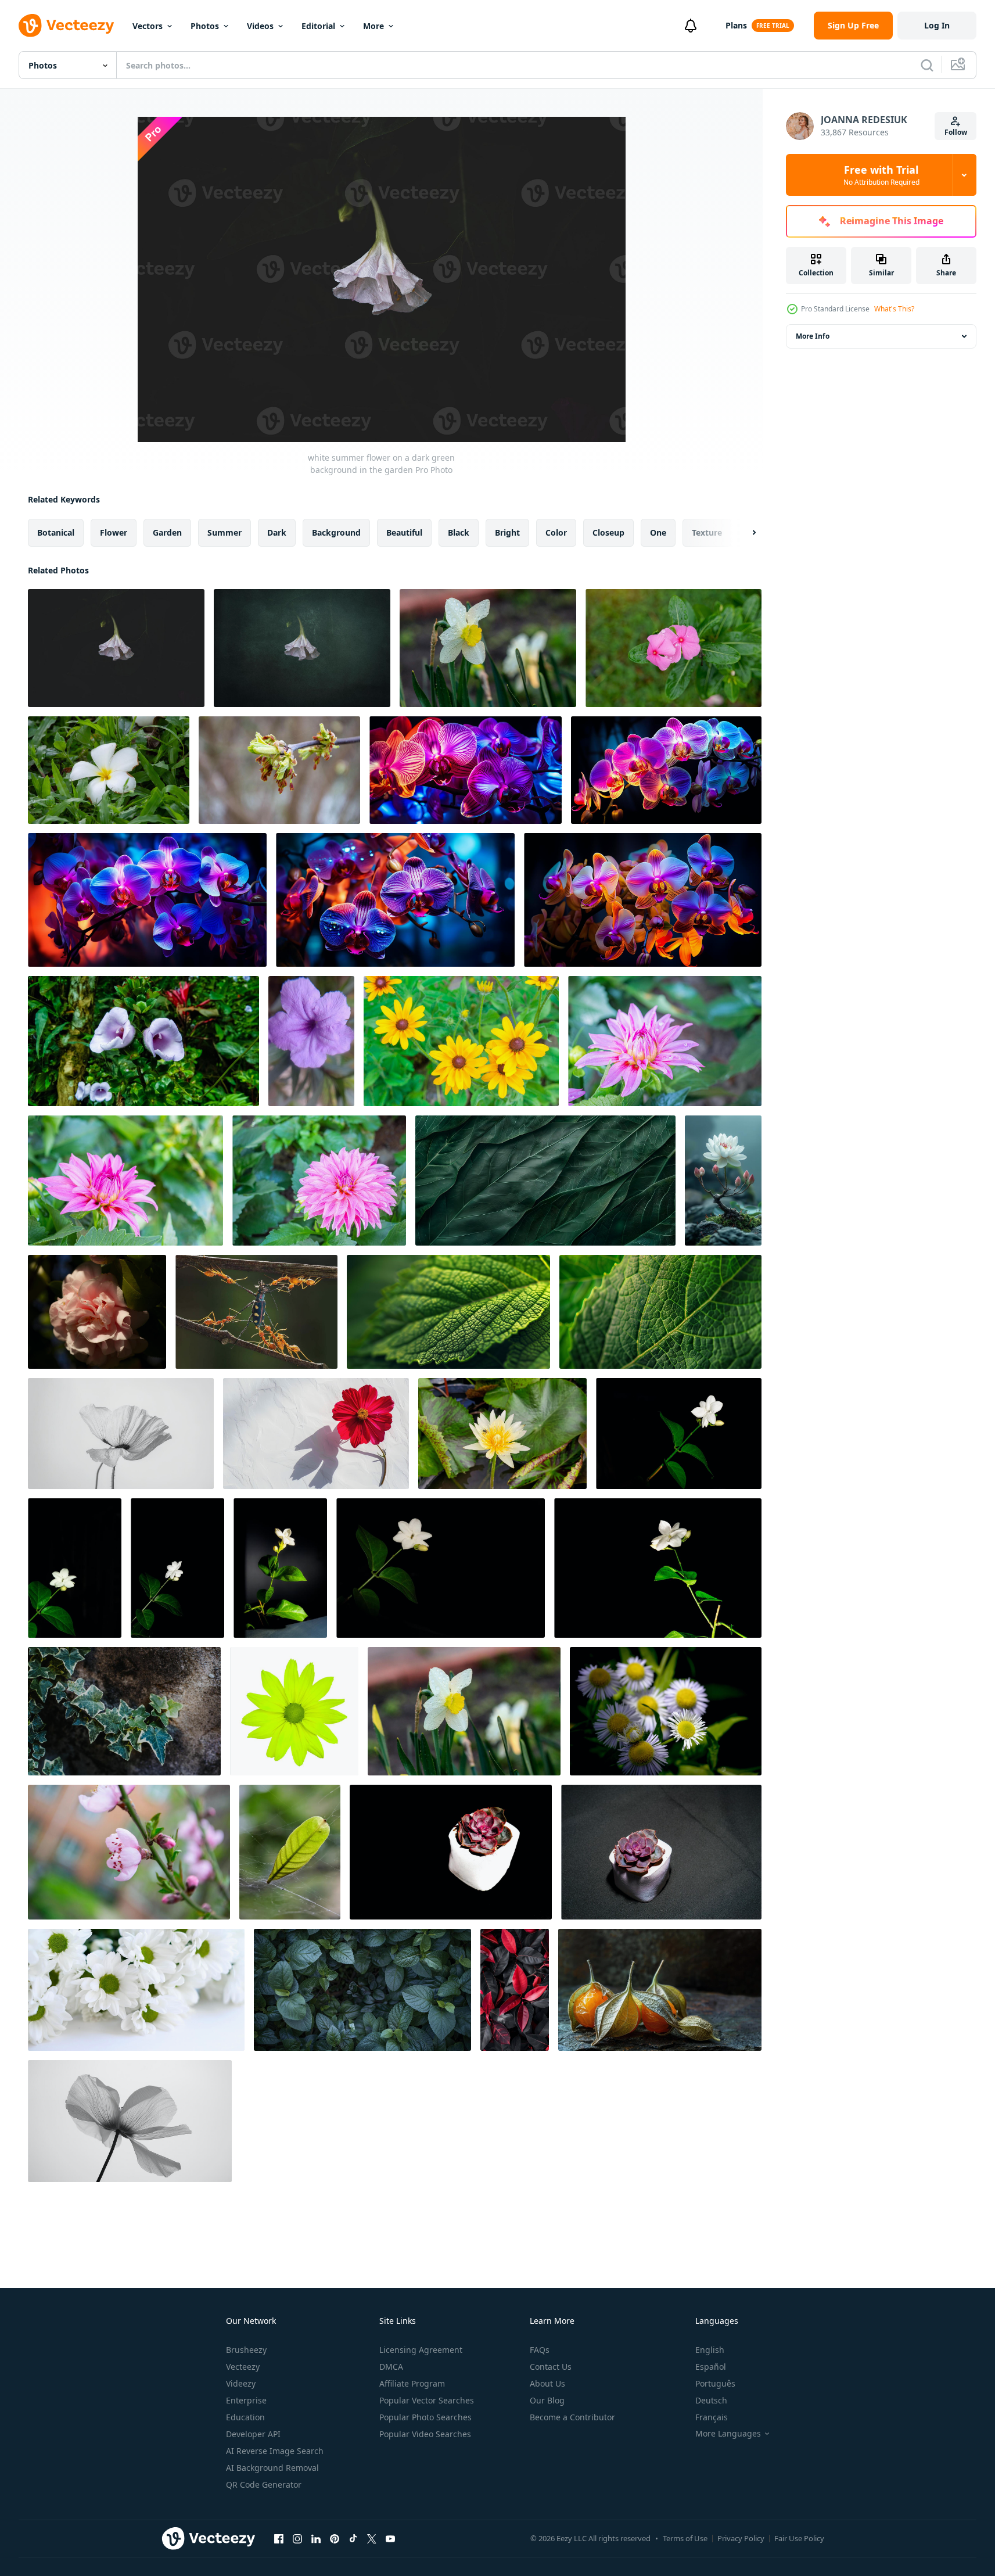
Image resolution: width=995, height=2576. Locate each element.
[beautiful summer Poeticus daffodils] (488, 648)
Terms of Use (685, 2538)
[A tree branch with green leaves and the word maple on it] (279, 770)
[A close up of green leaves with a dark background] (362, 1990)
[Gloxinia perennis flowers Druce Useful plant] (143, 1041)
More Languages (728, 2434)
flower (114, 532)
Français (712, 2417)
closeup (608, 532)
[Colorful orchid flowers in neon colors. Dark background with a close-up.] (466, 770)
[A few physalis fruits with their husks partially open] (660, 1990)
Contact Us (551, 2367)
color (556, 532)
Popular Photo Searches (425, 2417)
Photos (205, 26)
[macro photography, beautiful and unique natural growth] (290, 1852)
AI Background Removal (272, 2468)
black (459, 532)
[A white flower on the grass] (109, 770)
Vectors (148, 26)
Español (711, 2367)
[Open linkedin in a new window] (316, 2538)
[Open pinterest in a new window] (335, 2538)
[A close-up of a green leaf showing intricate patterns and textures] (448, 1312)
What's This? (894, 309)
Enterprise (246, 2400)
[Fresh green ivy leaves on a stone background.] (124, 1711)
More (373, 26)
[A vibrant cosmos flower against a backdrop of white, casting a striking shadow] (316, 1434)
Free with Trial (881, 175)
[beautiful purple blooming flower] (311, 1041)
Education (245, 2417)
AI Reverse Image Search (275, 2451)
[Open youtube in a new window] (390, 2538)
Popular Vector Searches (427, 2400)
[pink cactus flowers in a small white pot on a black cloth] (451, 1852)
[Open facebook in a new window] (279, 2538)
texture (707, 532)
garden (167, 532)
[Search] (927, 65)
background (336, 532)
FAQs (540, 2350)
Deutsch (711, 2400)
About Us (547, 2383)
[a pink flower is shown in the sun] (97, 1312)
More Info (813, 336)
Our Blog (547, 2400)
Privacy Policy (741, 2538)
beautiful (404, 532)
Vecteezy (243, 2367)
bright (507, 532)
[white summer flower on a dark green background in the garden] (116, 648)
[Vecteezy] (66, 26)
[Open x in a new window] (372, 2538)
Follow (956, 132)
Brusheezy (246, 2350)
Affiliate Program (412, 2383)
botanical (56, 532)
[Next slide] (744, 533)
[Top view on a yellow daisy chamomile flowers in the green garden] (461, 1041)
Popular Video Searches (425, 2434)
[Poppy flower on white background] (121, 1434)
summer (224, 532)
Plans (736, 25)
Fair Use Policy (799, 2538)
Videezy (241, 2383)
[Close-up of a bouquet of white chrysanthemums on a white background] (136, 1990)
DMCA (391, 2367)
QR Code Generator (264, 2484)
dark (277, 532)
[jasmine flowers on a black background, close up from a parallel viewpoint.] (679, 1434)
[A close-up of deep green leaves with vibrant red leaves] (515, 1990)
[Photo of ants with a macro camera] (256, 1312)
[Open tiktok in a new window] (353, 2538)
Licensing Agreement (421, 2350)
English (710, 2350)
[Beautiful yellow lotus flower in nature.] (502, 1434)
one (658, 532)
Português (715, 2383)
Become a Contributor (572, 2417)
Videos (260, 26)
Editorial (318, 26)
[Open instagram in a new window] (297, 2538)
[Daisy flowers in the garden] (666, 1711)
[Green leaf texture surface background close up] (545, 1181)
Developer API (253, 2434)
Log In (937, 25)
